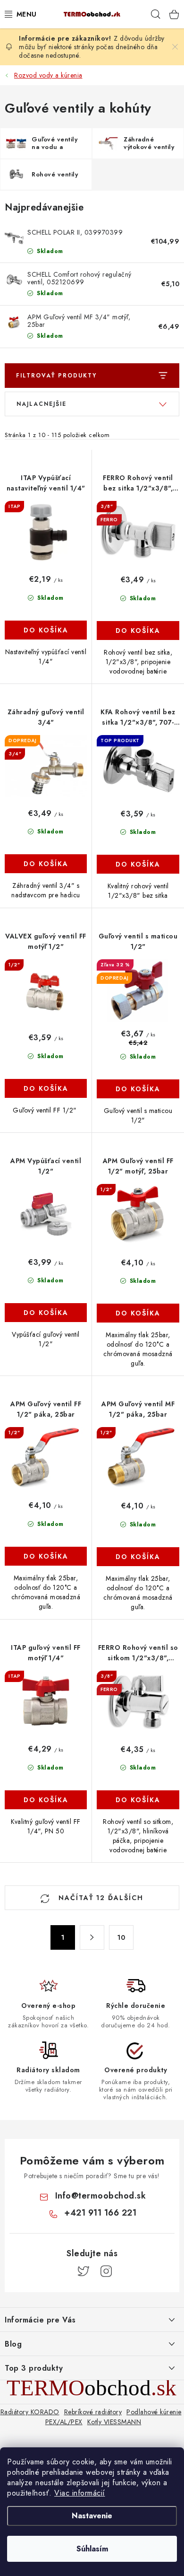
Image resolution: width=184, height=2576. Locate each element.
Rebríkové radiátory (93, 2412)
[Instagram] (106, 2271)
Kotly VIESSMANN (114, 2422)
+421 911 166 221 (100, 2213)
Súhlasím (92, 2549)
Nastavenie (92, 2516)
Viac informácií (80, 2493)
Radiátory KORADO (30, 2412)
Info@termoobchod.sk (101, 2196)
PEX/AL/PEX (64, 2422)
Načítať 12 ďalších (100, 1898)
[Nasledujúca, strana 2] (92, 1937)
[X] (84, 2271)
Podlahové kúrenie (154, 2412)
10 (121, 1937)
